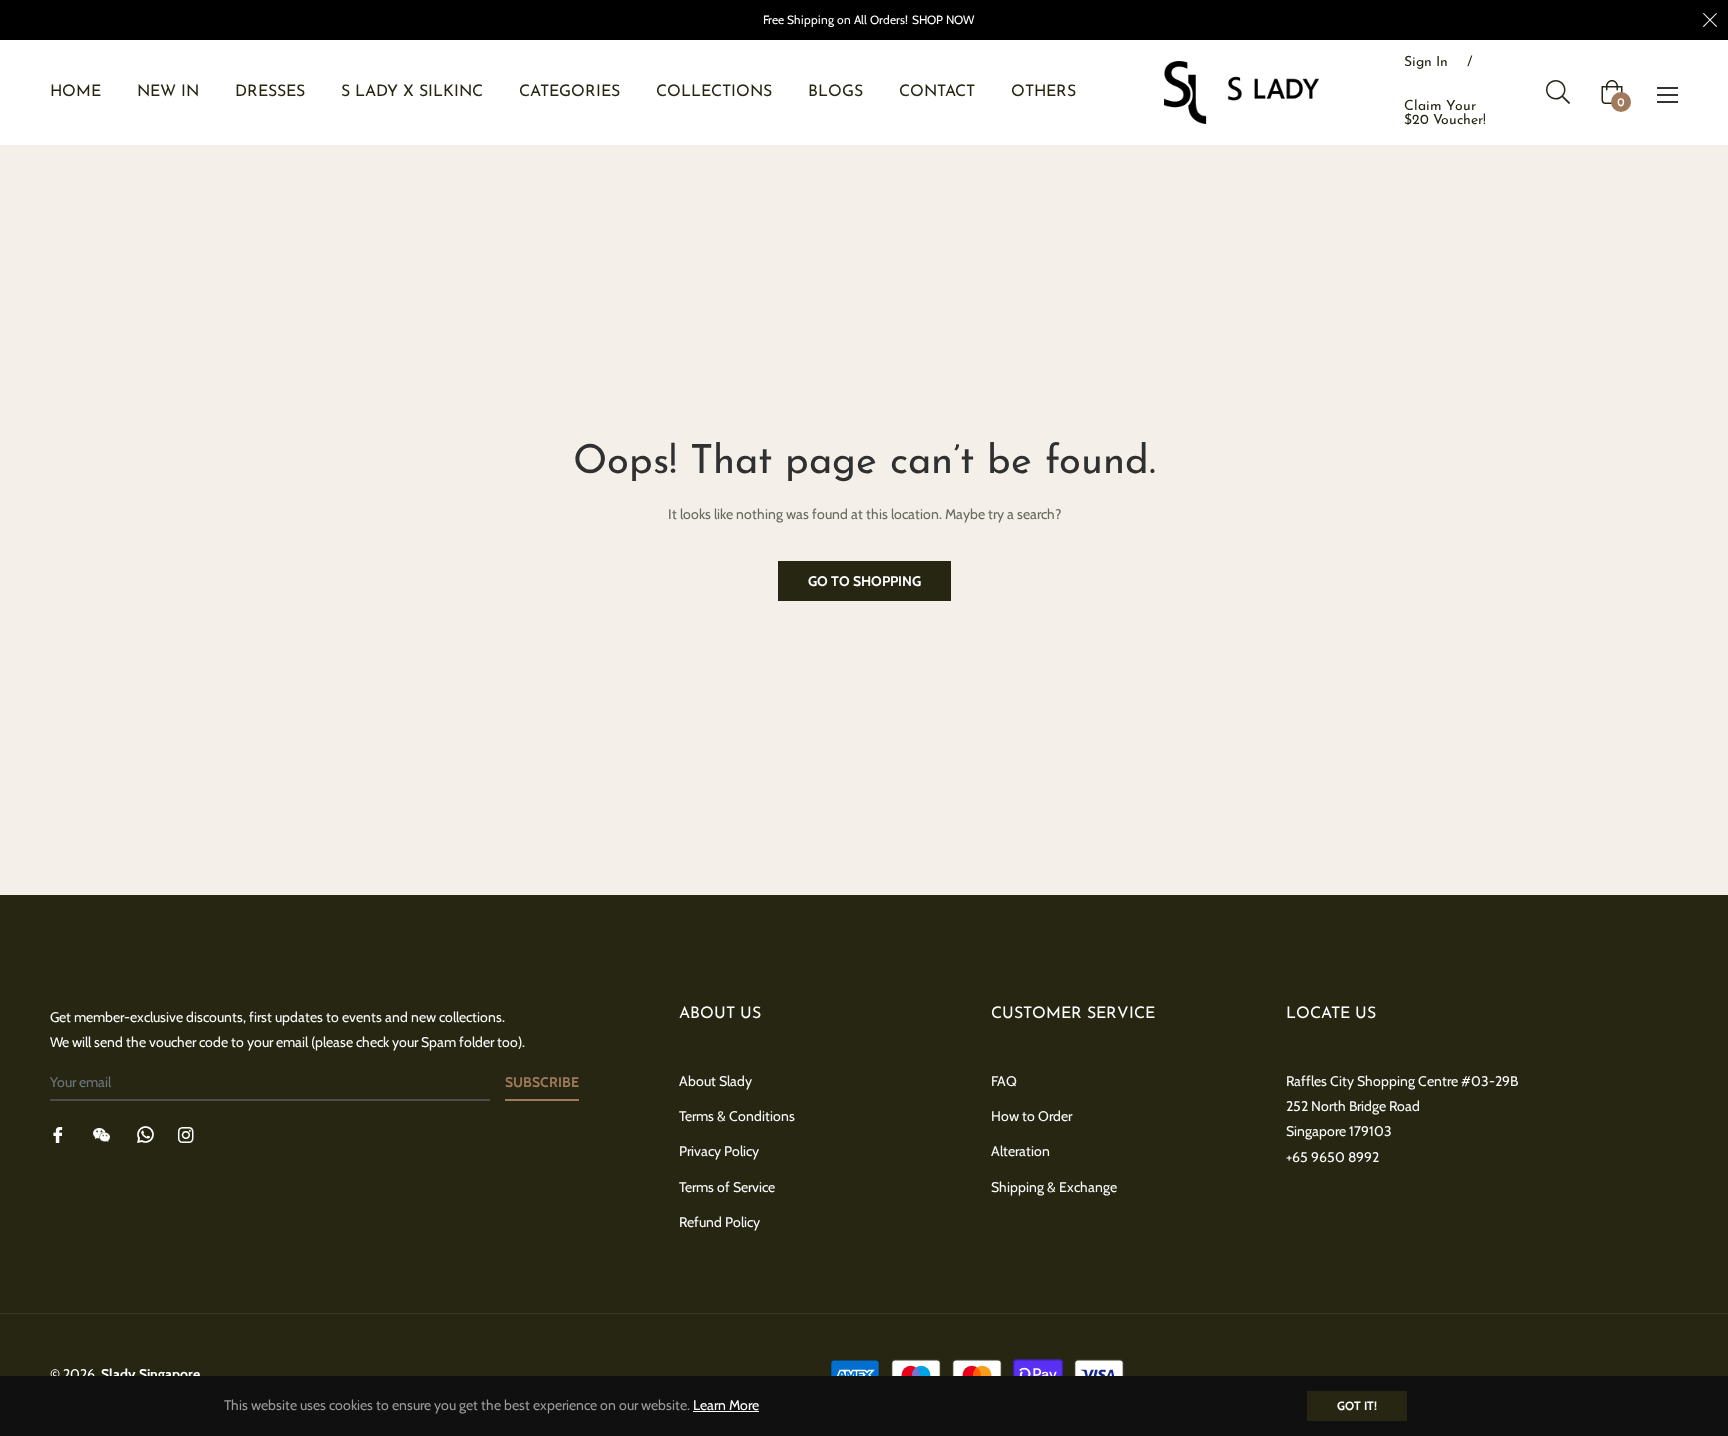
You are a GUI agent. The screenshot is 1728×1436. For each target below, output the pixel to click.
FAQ (1004, 1081)
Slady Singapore (150, 1374)
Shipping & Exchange (1054, 1187)
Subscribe (542, 1082)
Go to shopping (864, 581)
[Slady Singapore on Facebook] (58, 1133)
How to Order (1031, 1116)
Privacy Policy (719, 1151)
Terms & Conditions (737, 1116)
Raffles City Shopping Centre (1372, 1081)
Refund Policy (719, 1222)
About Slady (715, 1081)
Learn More (726, 1405)
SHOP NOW (943, 19)
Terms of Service (727, 1187)
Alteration (1020, 1151)
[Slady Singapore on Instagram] (186, 1133)
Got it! (1357, 1405)
